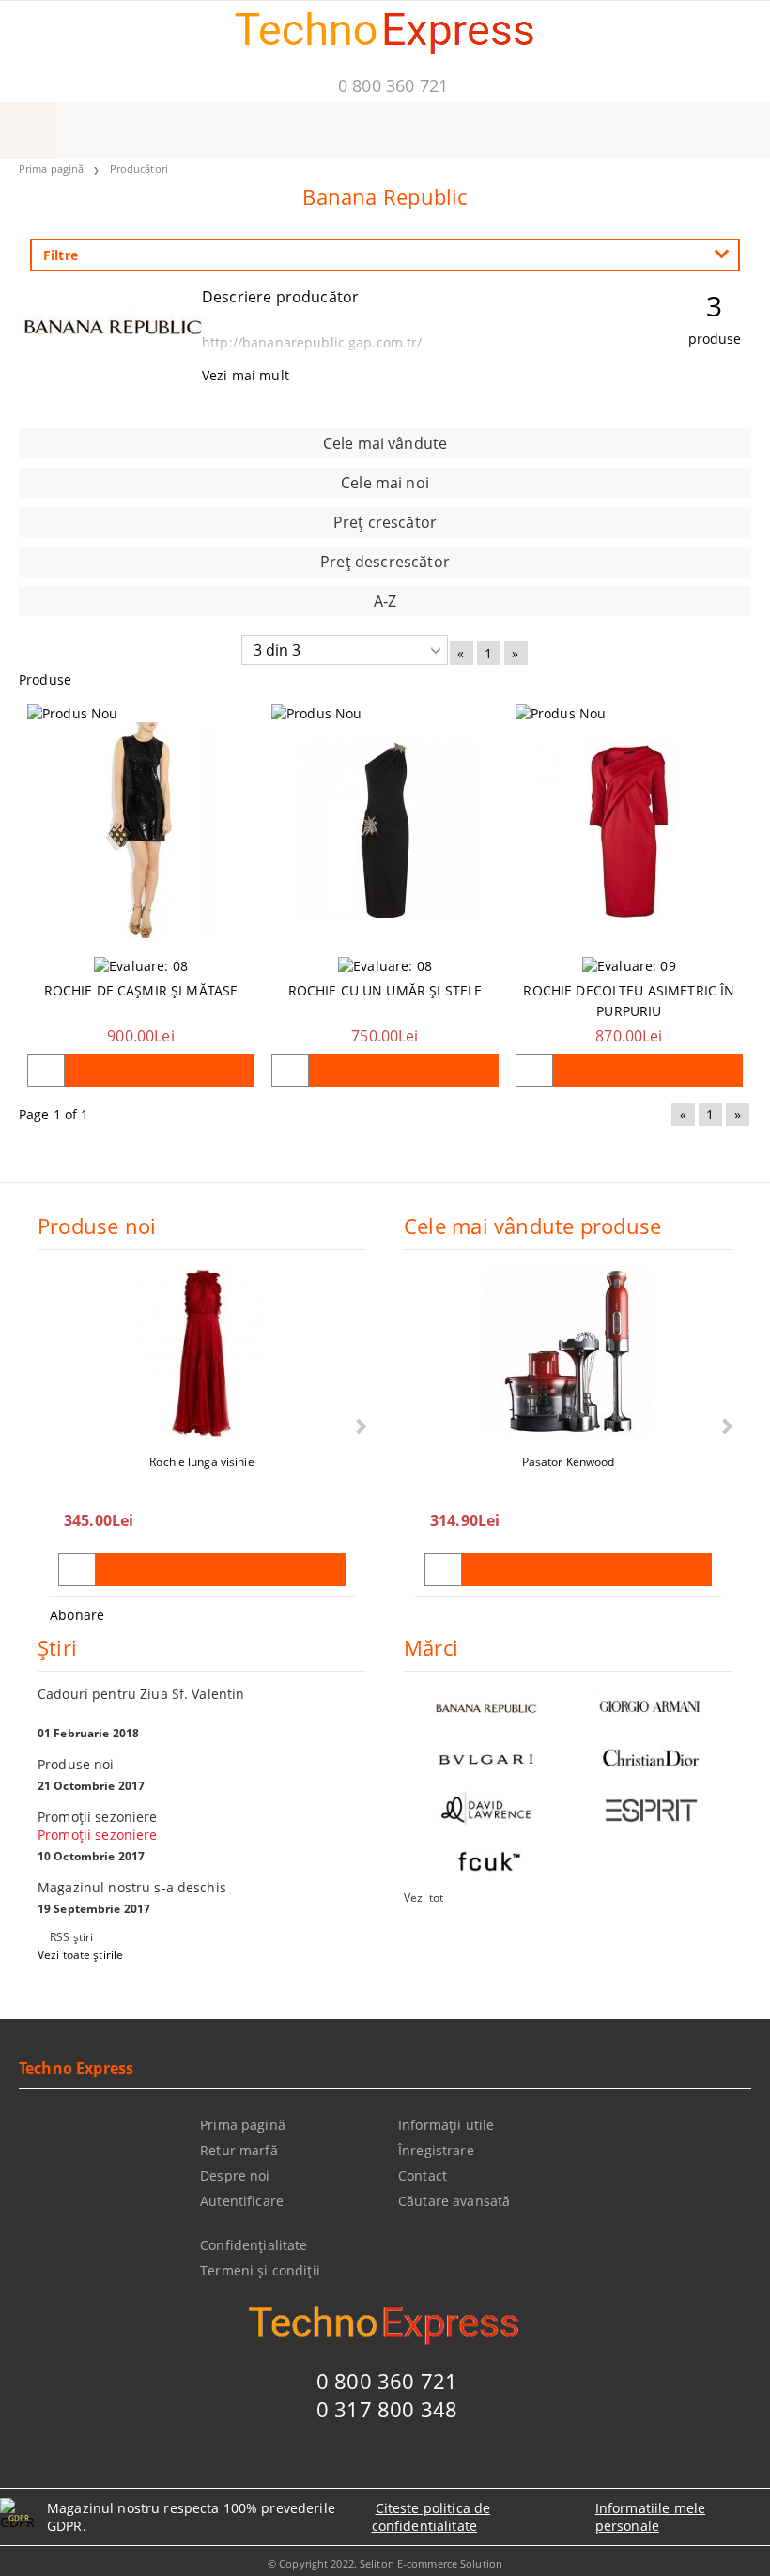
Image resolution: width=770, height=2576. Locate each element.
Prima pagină (51, 169)
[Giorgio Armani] (650, 1707)
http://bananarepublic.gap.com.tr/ (312, 342)
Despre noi (235, 2175)
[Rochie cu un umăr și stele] (385, 831)
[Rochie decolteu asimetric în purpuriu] (629, 831)
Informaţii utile (446, 2125)
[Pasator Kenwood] (568, 1353)
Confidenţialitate (254, 2245)
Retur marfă (239, 2150)
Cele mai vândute (385, 443)
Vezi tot (423, 1897)
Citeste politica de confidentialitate (431, 2517)
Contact (423, 2175)
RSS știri (71, 1937)
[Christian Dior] (650, 1758)
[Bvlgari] (486, 1758)
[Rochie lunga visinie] (202, 1353)
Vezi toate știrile (80, 1955)
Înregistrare (436, 2150)
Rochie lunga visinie (201, 1462)
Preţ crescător (385, 522)
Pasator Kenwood (569, 1462)
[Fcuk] (486, 1862)
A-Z (385, 601)
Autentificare (242, 2201)
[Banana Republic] (113, 356)
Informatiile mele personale (650, 2517)
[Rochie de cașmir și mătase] (141, 831)
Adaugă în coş (160, 1070)
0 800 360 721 (393, 85)
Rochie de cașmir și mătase (141, 990)
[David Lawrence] (486, 1810)
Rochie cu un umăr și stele (385, 990)
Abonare (77, 1615)
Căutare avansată (454, 2201)
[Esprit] (650, 1810)
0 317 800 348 (387, 2409)
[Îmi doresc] (46, 1070)
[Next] (359, 1427)
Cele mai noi (385, 483)
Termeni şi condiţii (260, 2270)
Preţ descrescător (385, 562)
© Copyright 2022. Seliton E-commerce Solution (385, 2563)
